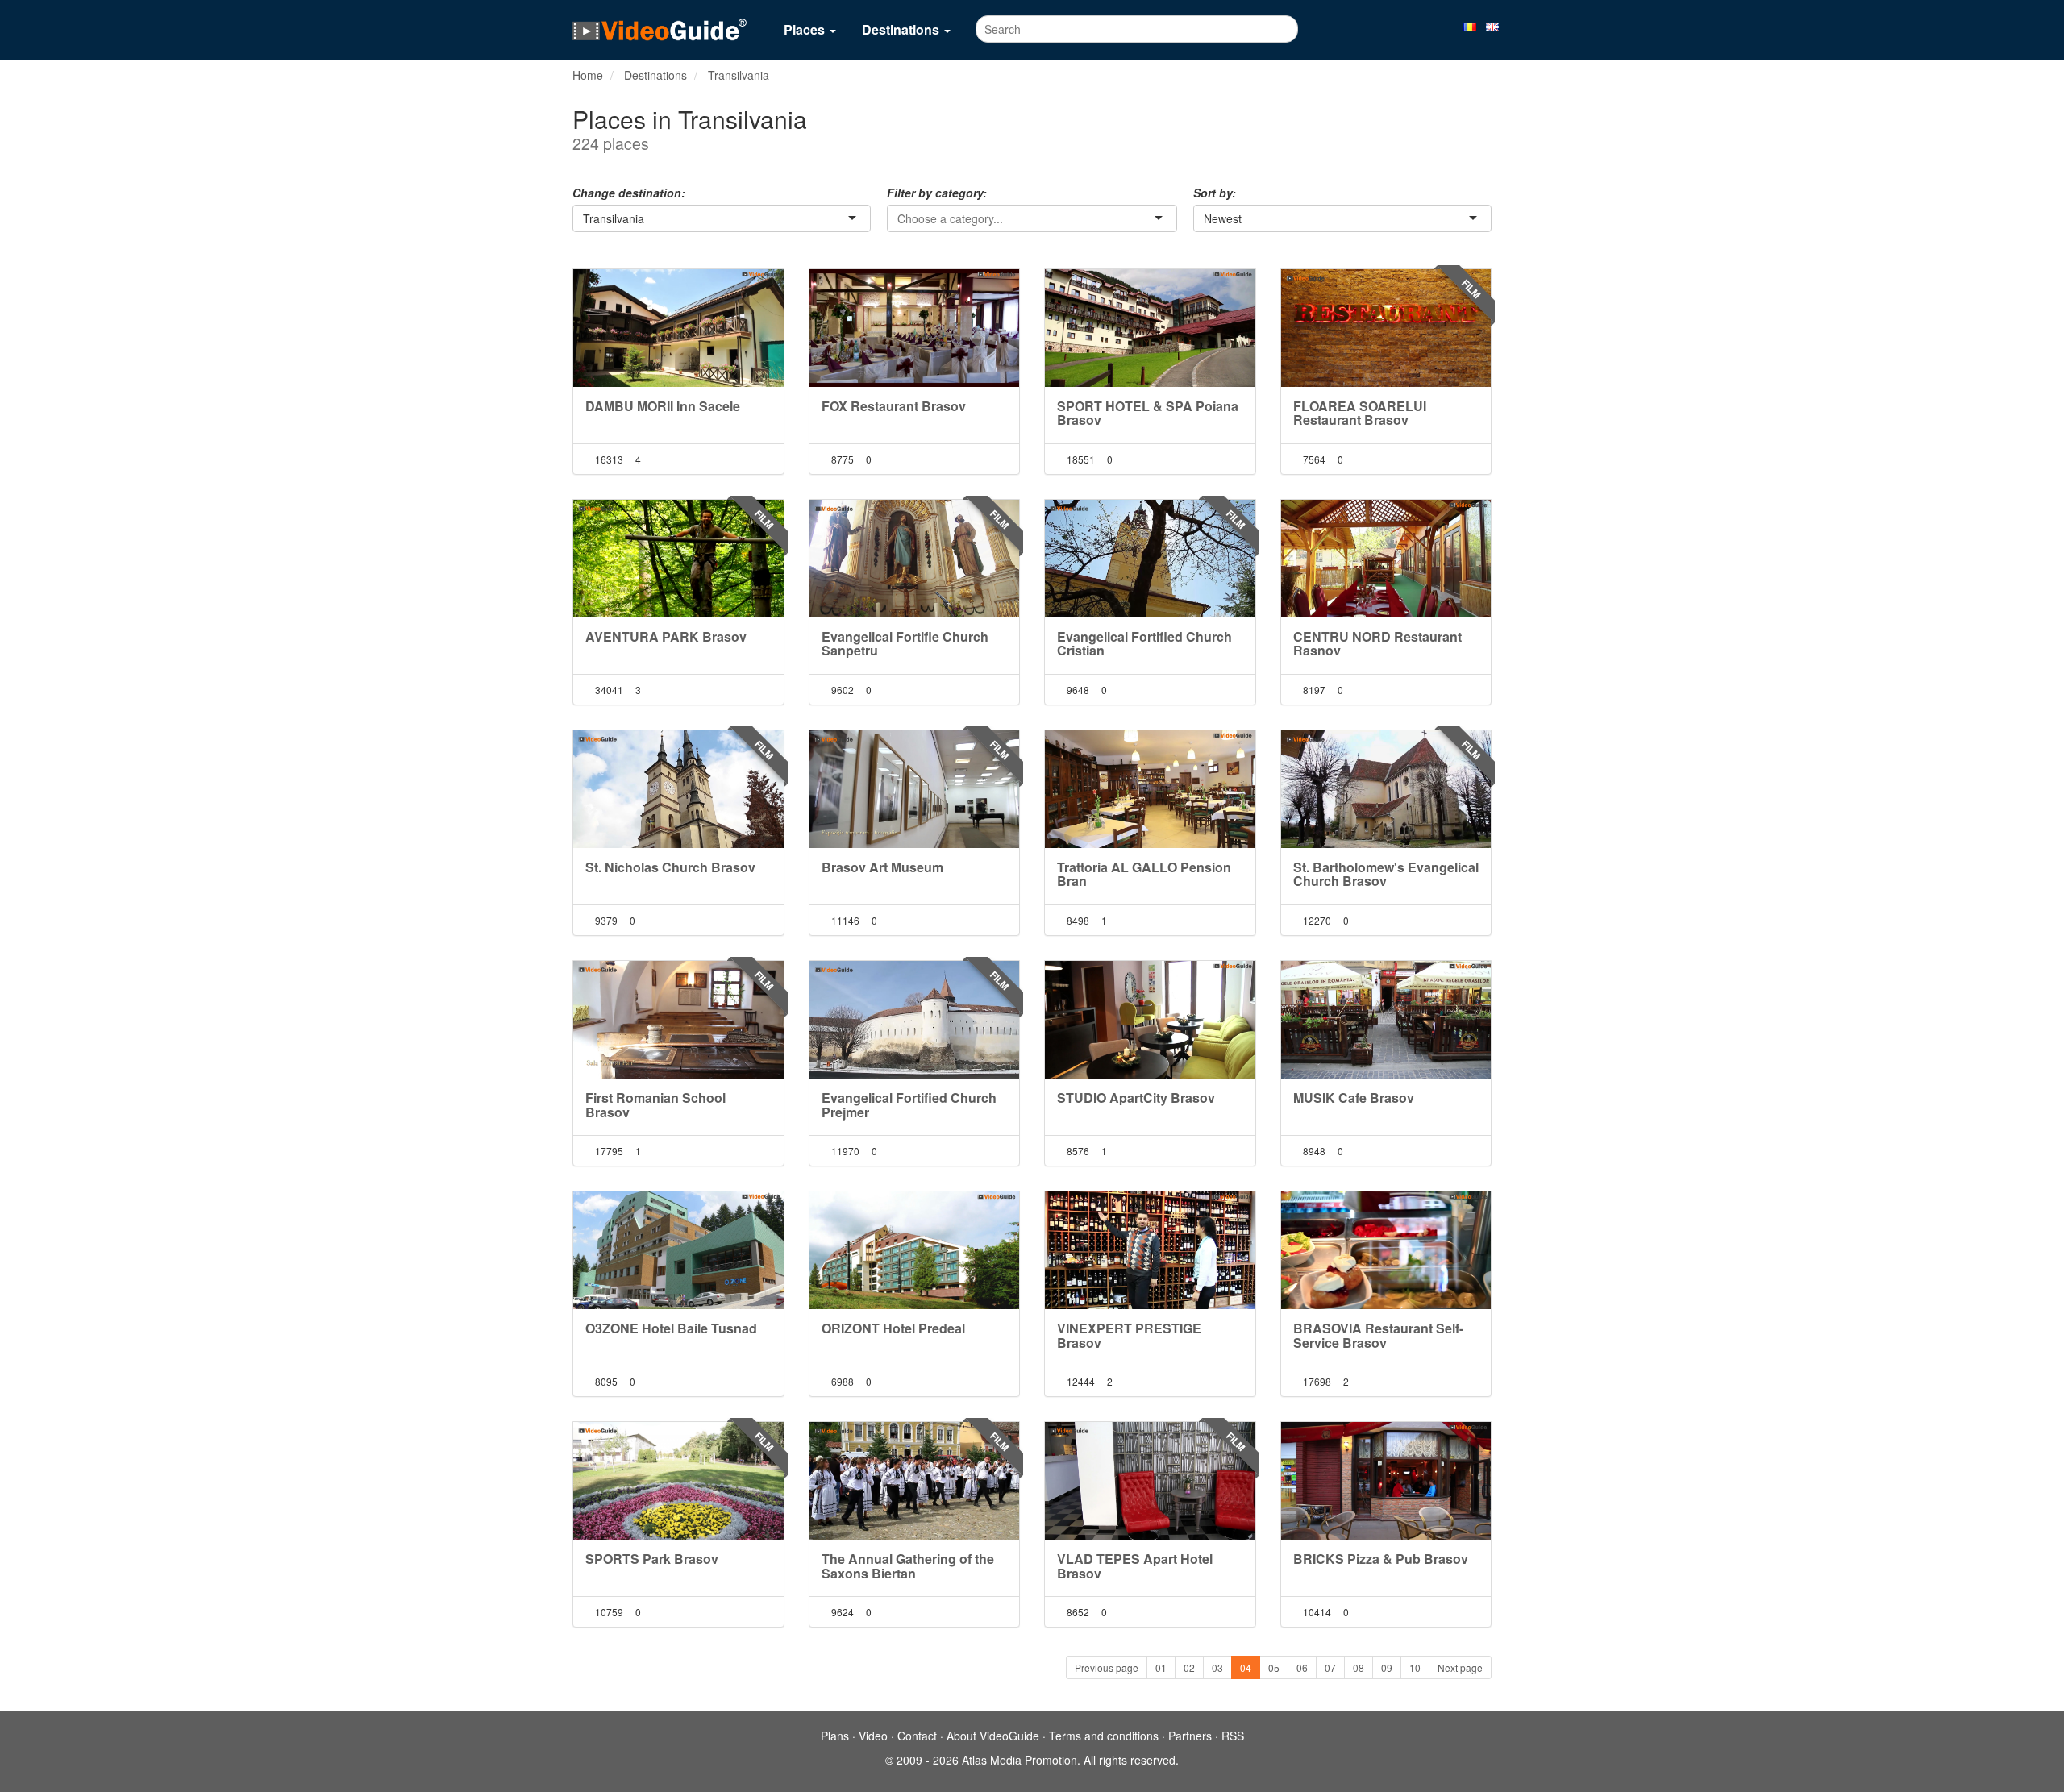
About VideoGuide (993, 1736)
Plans (835, 1736)
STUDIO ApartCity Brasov (1136, 1098)
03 (1217, 1667)
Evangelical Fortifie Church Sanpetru (905, 644)
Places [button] (806, 29)
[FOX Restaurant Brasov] (915, 328)
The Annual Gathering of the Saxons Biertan (908, 1566)
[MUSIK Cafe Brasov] (1386, 1020)
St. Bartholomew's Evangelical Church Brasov (1386, 874)
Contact (917, 1736)
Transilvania (739, 75)
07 (1330, 1667)
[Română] (1470, 26)
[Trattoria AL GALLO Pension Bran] (1150, 789)
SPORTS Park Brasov (652, 1559)
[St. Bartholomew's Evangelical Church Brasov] (1386, 789)
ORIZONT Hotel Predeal (893, 1328)
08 (1359, 1667)
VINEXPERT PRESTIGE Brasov (1129, 1335)
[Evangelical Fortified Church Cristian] (1150, 559)
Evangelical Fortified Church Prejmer (909, 1105)
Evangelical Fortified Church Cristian (1144, 644)
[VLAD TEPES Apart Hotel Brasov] (1150, 1481)
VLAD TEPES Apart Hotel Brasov (1135, 1566)
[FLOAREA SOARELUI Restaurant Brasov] (1386, 328)
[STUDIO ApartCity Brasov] (1150, 1020)
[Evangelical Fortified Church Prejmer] (915, 1020)
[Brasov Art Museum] (915, 789)
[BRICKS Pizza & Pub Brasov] (1386, 1481)
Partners (1190, 1736)
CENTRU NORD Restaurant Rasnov (1377, 644)
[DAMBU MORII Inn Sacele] (678, 328)
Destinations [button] (902, 29)
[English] (1492, 26)
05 (1274, 1667)
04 (1246, 1667)
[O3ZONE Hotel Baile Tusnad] (678, 1250)
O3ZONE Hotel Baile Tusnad (671, 1328)
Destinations (655, 75)
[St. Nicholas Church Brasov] (678, 789)
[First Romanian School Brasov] (678, 1020)
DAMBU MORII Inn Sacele (663, 406)
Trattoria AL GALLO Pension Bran (1144, 874)
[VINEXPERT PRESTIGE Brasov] (1150, 1250)
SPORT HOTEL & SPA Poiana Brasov (1148, 413)
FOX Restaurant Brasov (894, 406)
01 (1161, 1667)
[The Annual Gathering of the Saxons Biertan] (915, 1481)
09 (1387, 1667)
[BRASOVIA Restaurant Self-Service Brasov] (1386, 1250)
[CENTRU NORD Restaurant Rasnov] (1386, 559)
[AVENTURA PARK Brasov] (678, 559)
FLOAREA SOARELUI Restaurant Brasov (1360, 413)
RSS (1233, 1736)
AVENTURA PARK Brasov (666, 636)
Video (873, 1736)
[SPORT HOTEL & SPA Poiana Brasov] (1150, 328)
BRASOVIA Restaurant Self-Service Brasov (1378, 1335)
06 (1302, 1667)
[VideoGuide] (660, 29)
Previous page (1107, 1667)
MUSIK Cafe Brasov (1354, 1098)
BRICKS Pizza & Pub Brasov (1381, 1559)
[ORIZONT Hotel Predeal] (915, 1250)
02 (1189, 1667)
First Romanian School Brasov (655, 1105)
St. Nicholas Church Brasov (670, 867)
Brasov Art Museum (882, 867)
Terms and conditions (1104, 1736)
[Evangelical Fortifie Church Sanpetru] (915, 559)
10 (1415, 1667)
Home (588, 75)
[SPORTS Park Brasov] (678, 1481)
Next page (1460, 1667)
